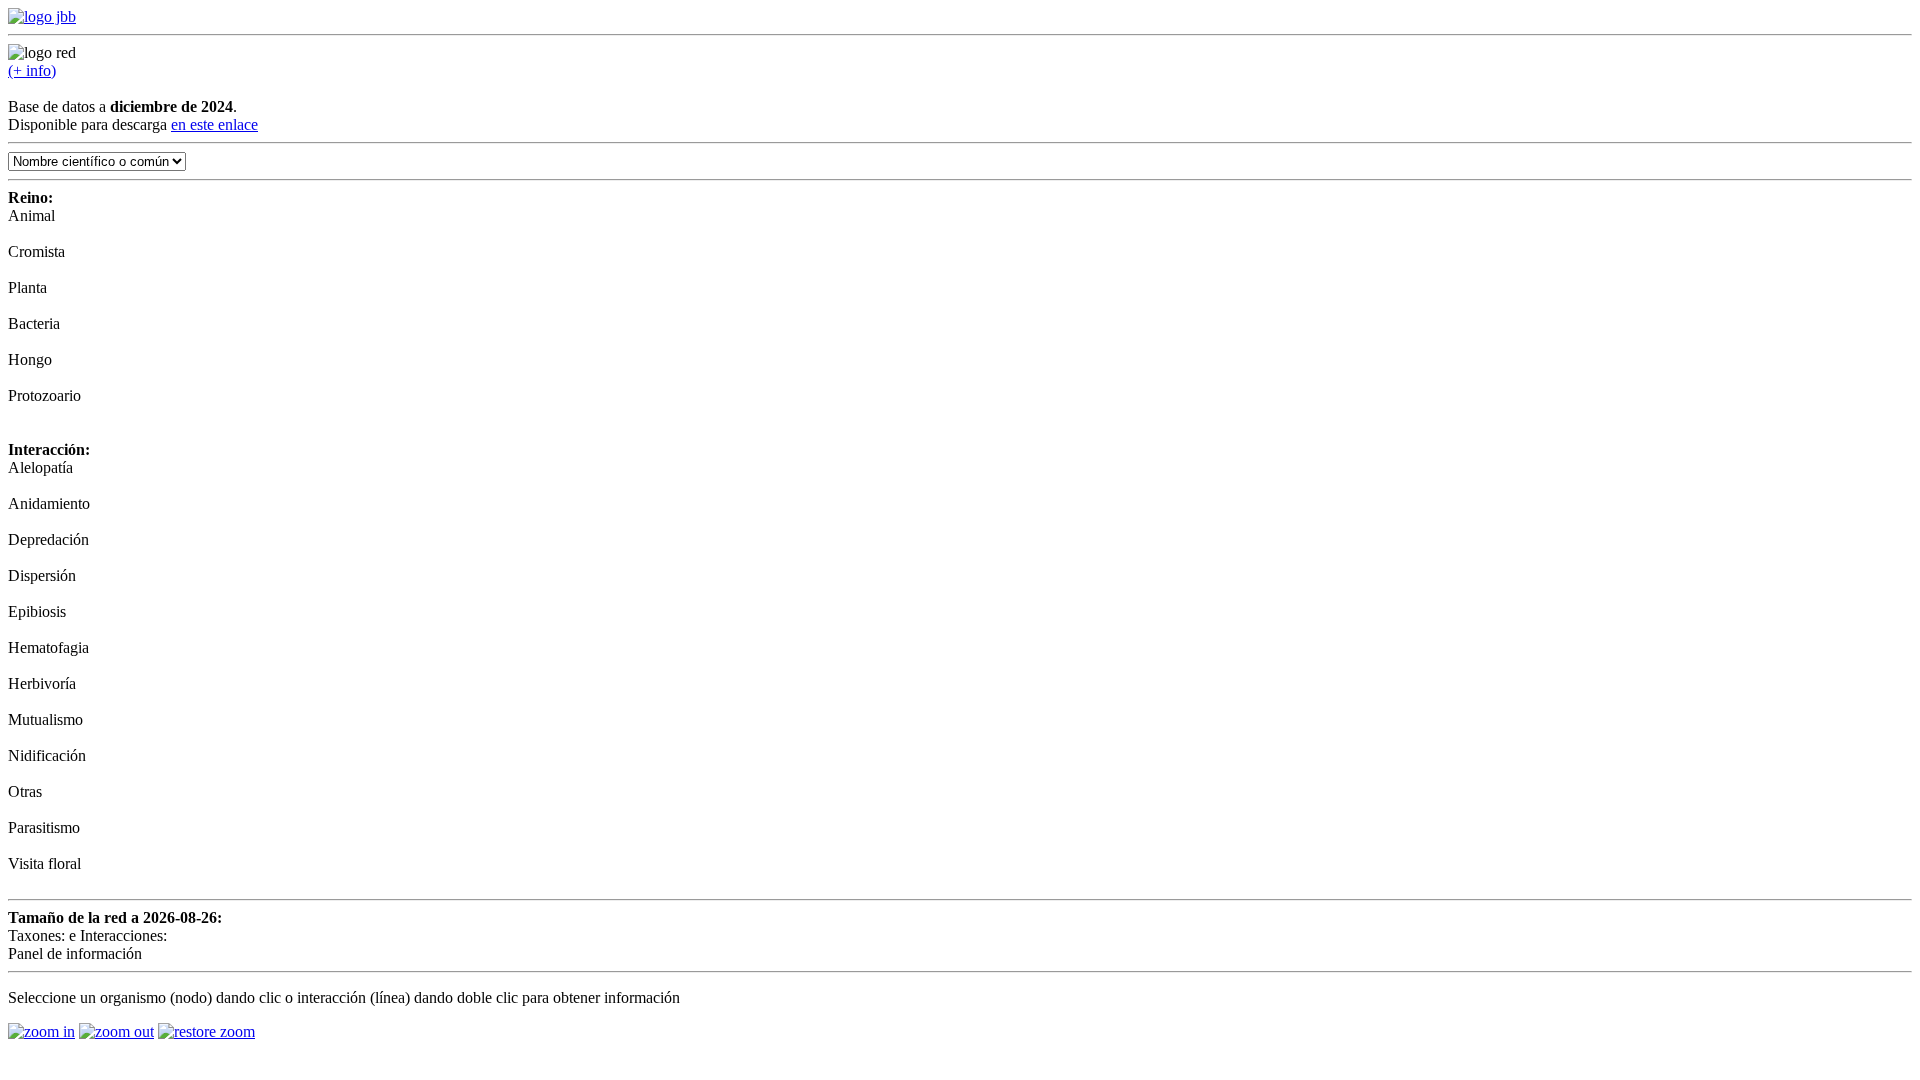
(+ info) (32, 70)
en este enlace (214, 124)
